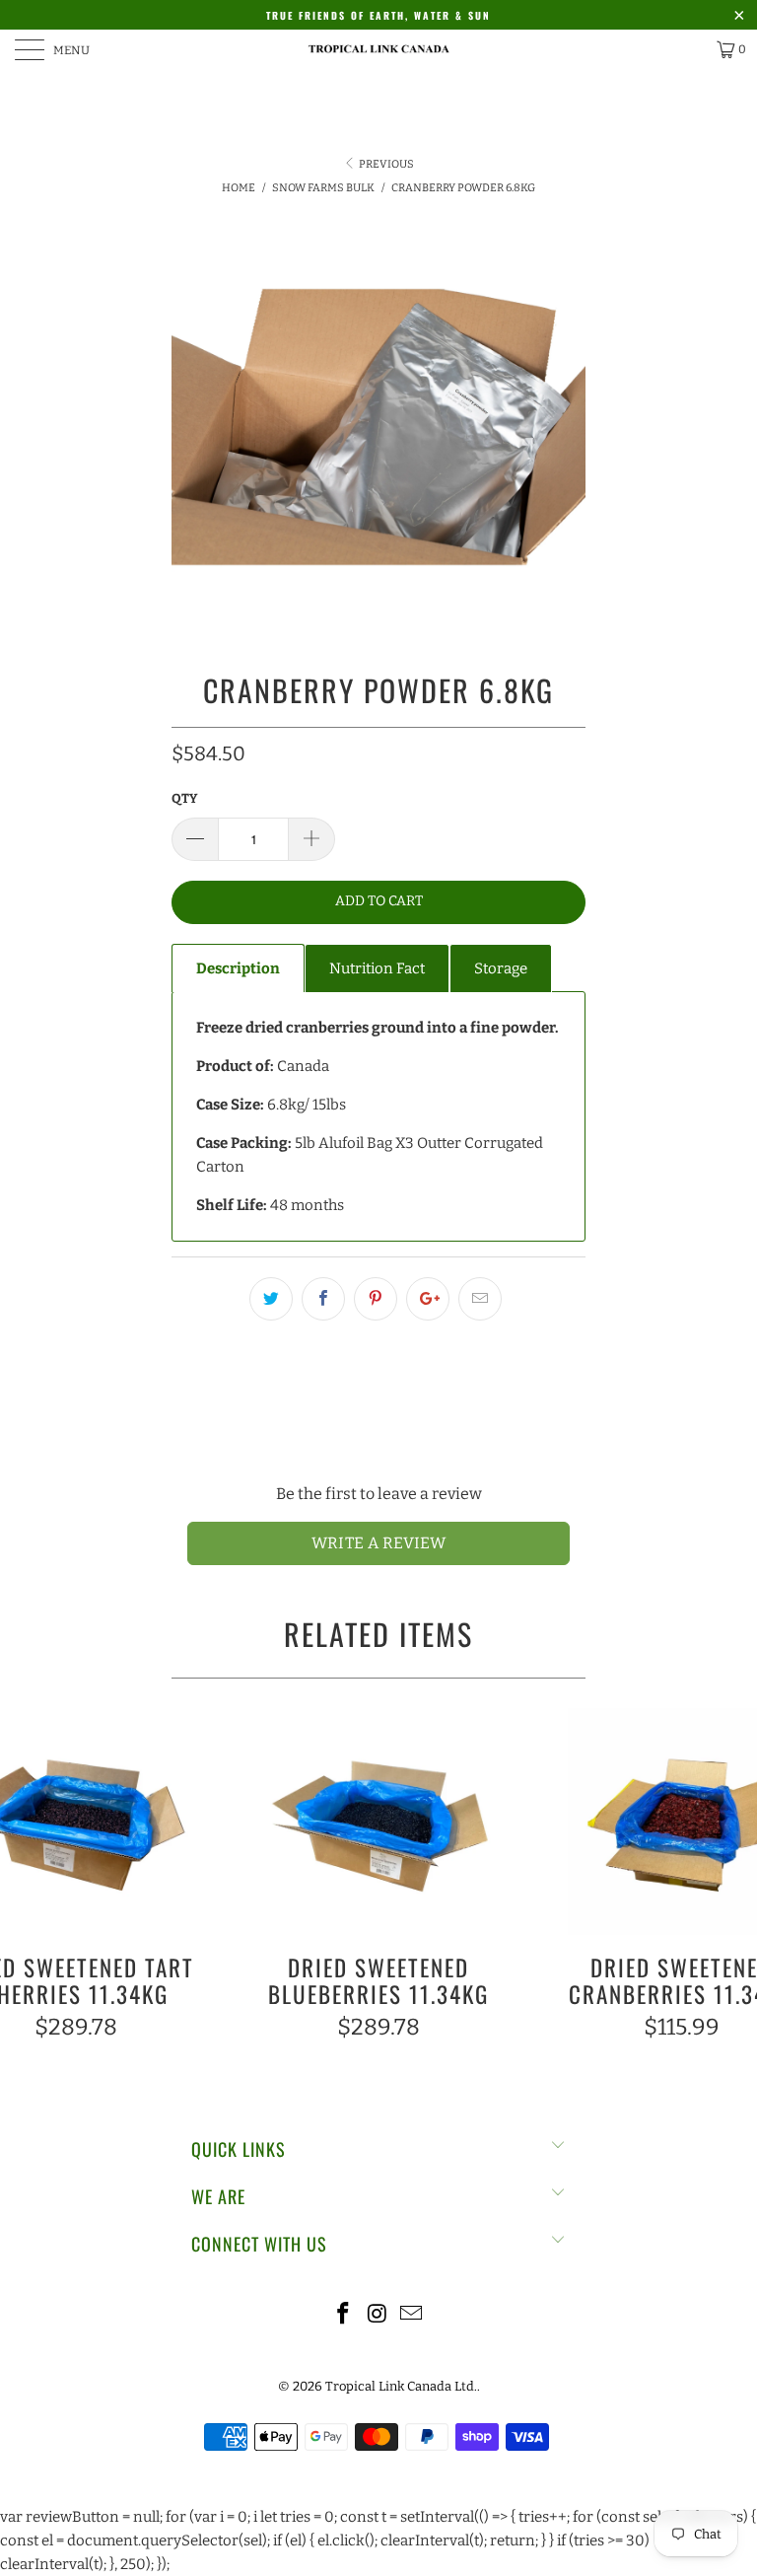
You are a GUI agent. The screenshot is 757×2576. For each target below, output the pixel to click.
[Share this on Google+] (428, 1299)
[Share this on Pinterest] (376, 1299)
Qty (184, 798)
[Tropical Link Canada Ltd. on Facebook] (343, 2315)
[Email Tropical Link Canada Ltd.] (412, 2315)
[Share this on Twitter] (271, 1299)
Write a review (379, 1543)
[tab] (238, 968)
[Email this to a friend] (480, 1299)
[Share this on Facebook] (323, 1299)
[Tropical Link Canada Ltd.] (378, 49)
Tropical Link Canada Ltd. (401, 2386)
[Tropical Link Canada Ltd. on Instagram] (378, 2315)
